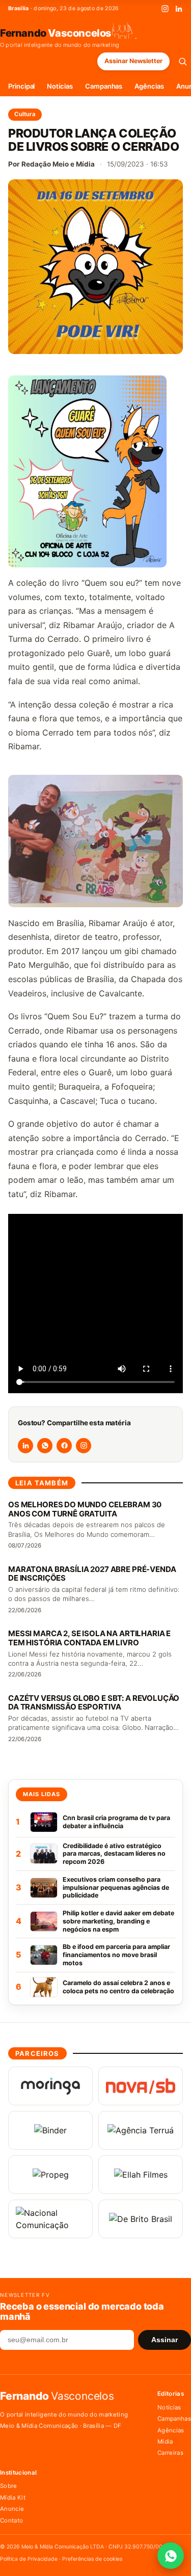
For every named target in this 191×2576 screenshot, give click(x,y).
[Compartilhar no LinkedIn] (25, 1446)
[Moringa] (50, 2086)
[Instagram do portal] (84, 1446)
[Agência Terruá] (141, 2130)
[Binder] (50, 2130)
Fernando (56, 33)
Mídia (165, 2442)
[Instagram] (165, 9)
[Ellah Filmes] (141, 2175)
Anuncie (12, 2509)
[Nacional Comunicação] (50, 2219)
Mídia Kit (13, 2498)
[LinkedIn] (179, 9)
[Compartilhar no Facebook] (64, 1446)
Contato (11, 2520)
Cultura (25, 114)
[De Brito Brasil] (141, 2219)
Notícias (60, 86)
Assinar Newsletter (133, 61)
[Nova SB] (141, 2086)
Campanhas (104, 86)
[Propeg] (50, 2175)
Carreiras (170, 2453)
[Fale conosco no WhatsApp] (171, 2556)
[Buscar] (183, 61)
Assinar (165, 2340)
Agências (149, 86)
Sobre (9, 2486)
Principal (21, 86)
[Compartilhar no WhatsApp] (45, 1446)
